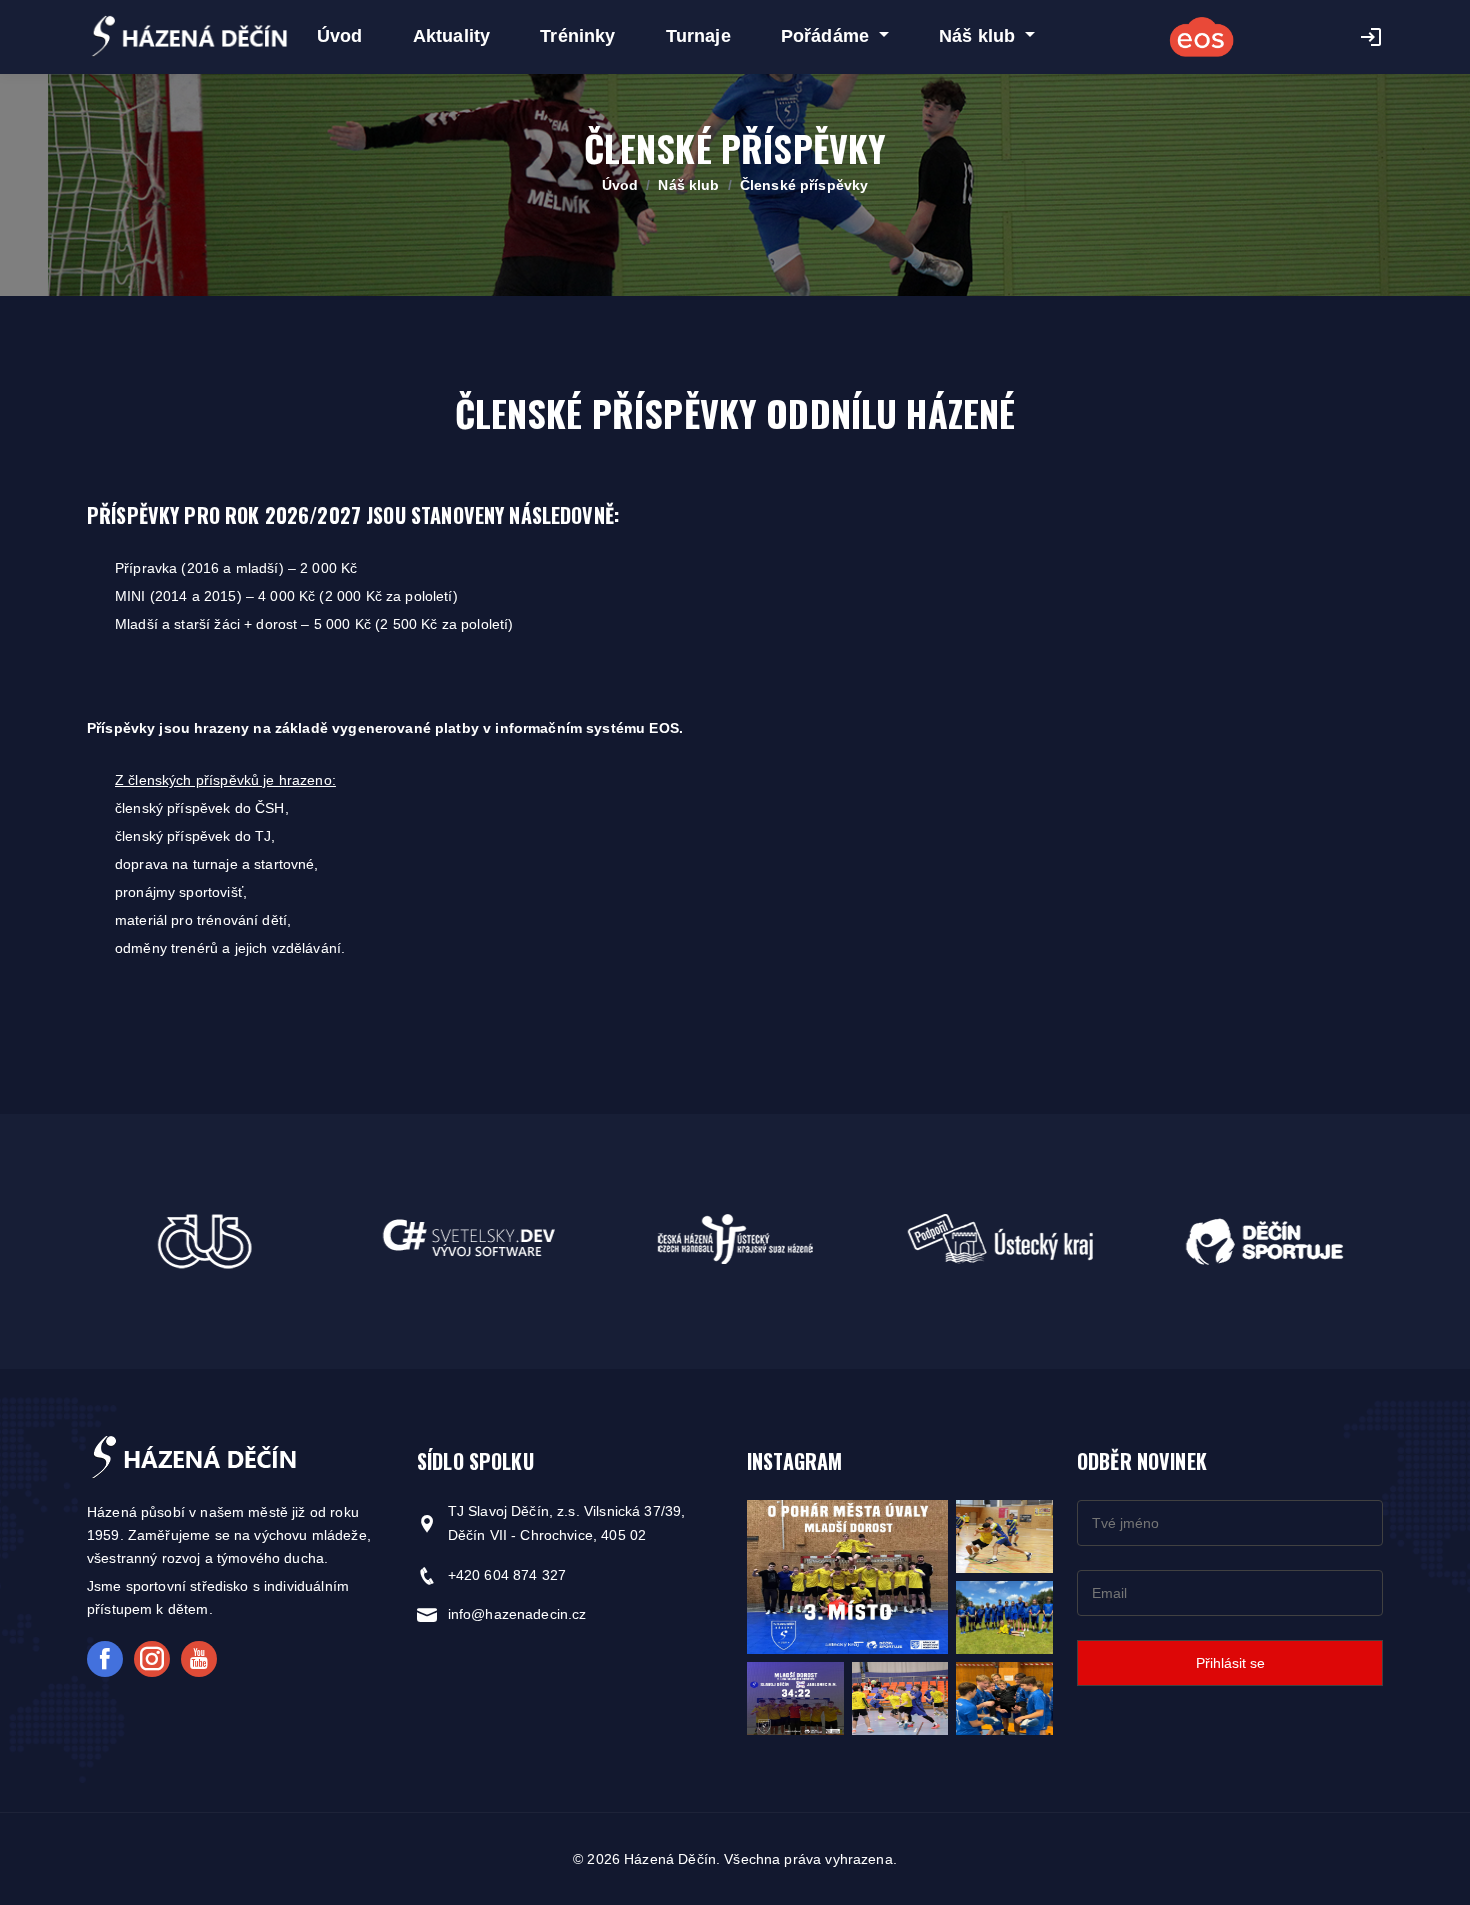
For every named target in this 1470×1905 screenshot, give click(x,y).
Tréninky (577, 36)
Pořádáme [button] (827, 36)
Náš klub (688, 185)
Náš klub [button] (979, 36)
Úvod (340, 36)
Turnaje (698, 36)
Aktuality (451, 36)
